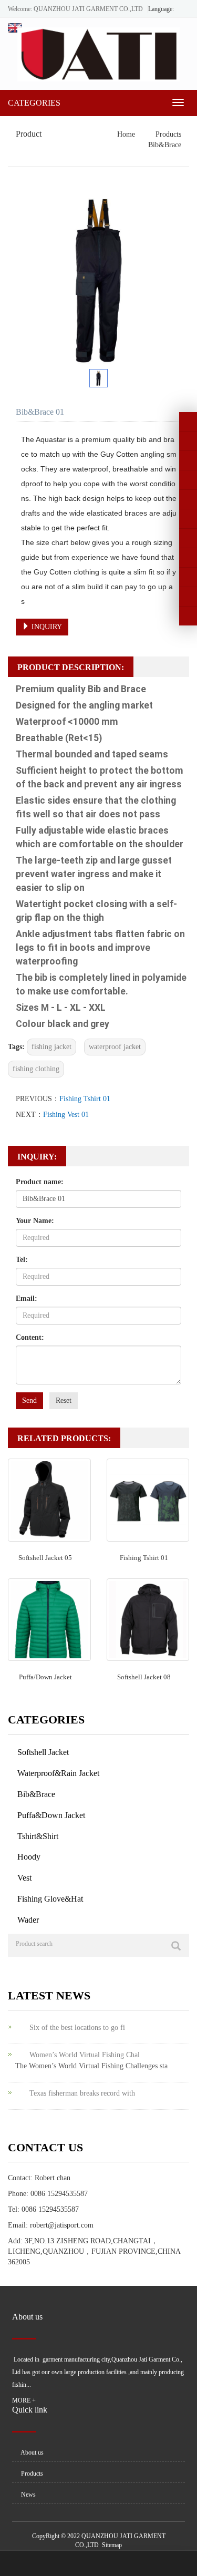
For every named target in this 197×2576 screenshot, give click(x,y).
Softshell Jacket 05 (45, 1558)
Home (126, 134)
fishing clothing (36, 1069)
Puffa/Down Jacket (45, 1677)
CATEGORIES (34, 103)
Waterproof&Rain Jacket (58, 1773)
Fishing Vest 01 (66, 1115)
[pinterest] (188, 480)
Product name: (40, 1182)
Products (167, 134)
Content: (30, 1337)
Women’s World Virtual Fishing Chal (85, 2055)
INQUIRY (46, 627)
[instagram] (188, 499)
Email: (27, 1299)
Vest (24, 1878)
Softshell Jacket (43, 1752)
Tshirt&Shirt (38, 1836)
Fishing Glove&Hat (50, 1899)
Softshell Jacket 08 (144, 1677)
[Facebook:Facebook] (188, 422)
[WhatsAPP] (188, 577)
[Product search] (176, 1946)
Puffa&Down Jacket (51, 1815)
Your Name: (35, 1221)
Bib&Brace (164, 145)
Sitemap (112, 2545)
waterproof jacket (115, 1047)
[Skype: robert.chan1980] (188, 558)
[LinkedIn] (188, 460)
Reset (64, 1400)
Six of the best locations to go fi (77, 2028)
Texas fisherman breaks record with (82, 2093)
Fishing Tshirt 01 (85, 1099)
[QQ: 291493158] (188, 616)
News (28, 2495)
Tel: (22, 1260)
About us (32, 2452)
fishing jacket (51, 1047)
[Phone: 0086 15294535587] (188, 538)
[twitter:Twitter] (188, 441)
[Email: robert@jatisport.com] (188, 597)
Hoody (29, 1857)
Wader (28, 1920)
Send (29, 1400)
